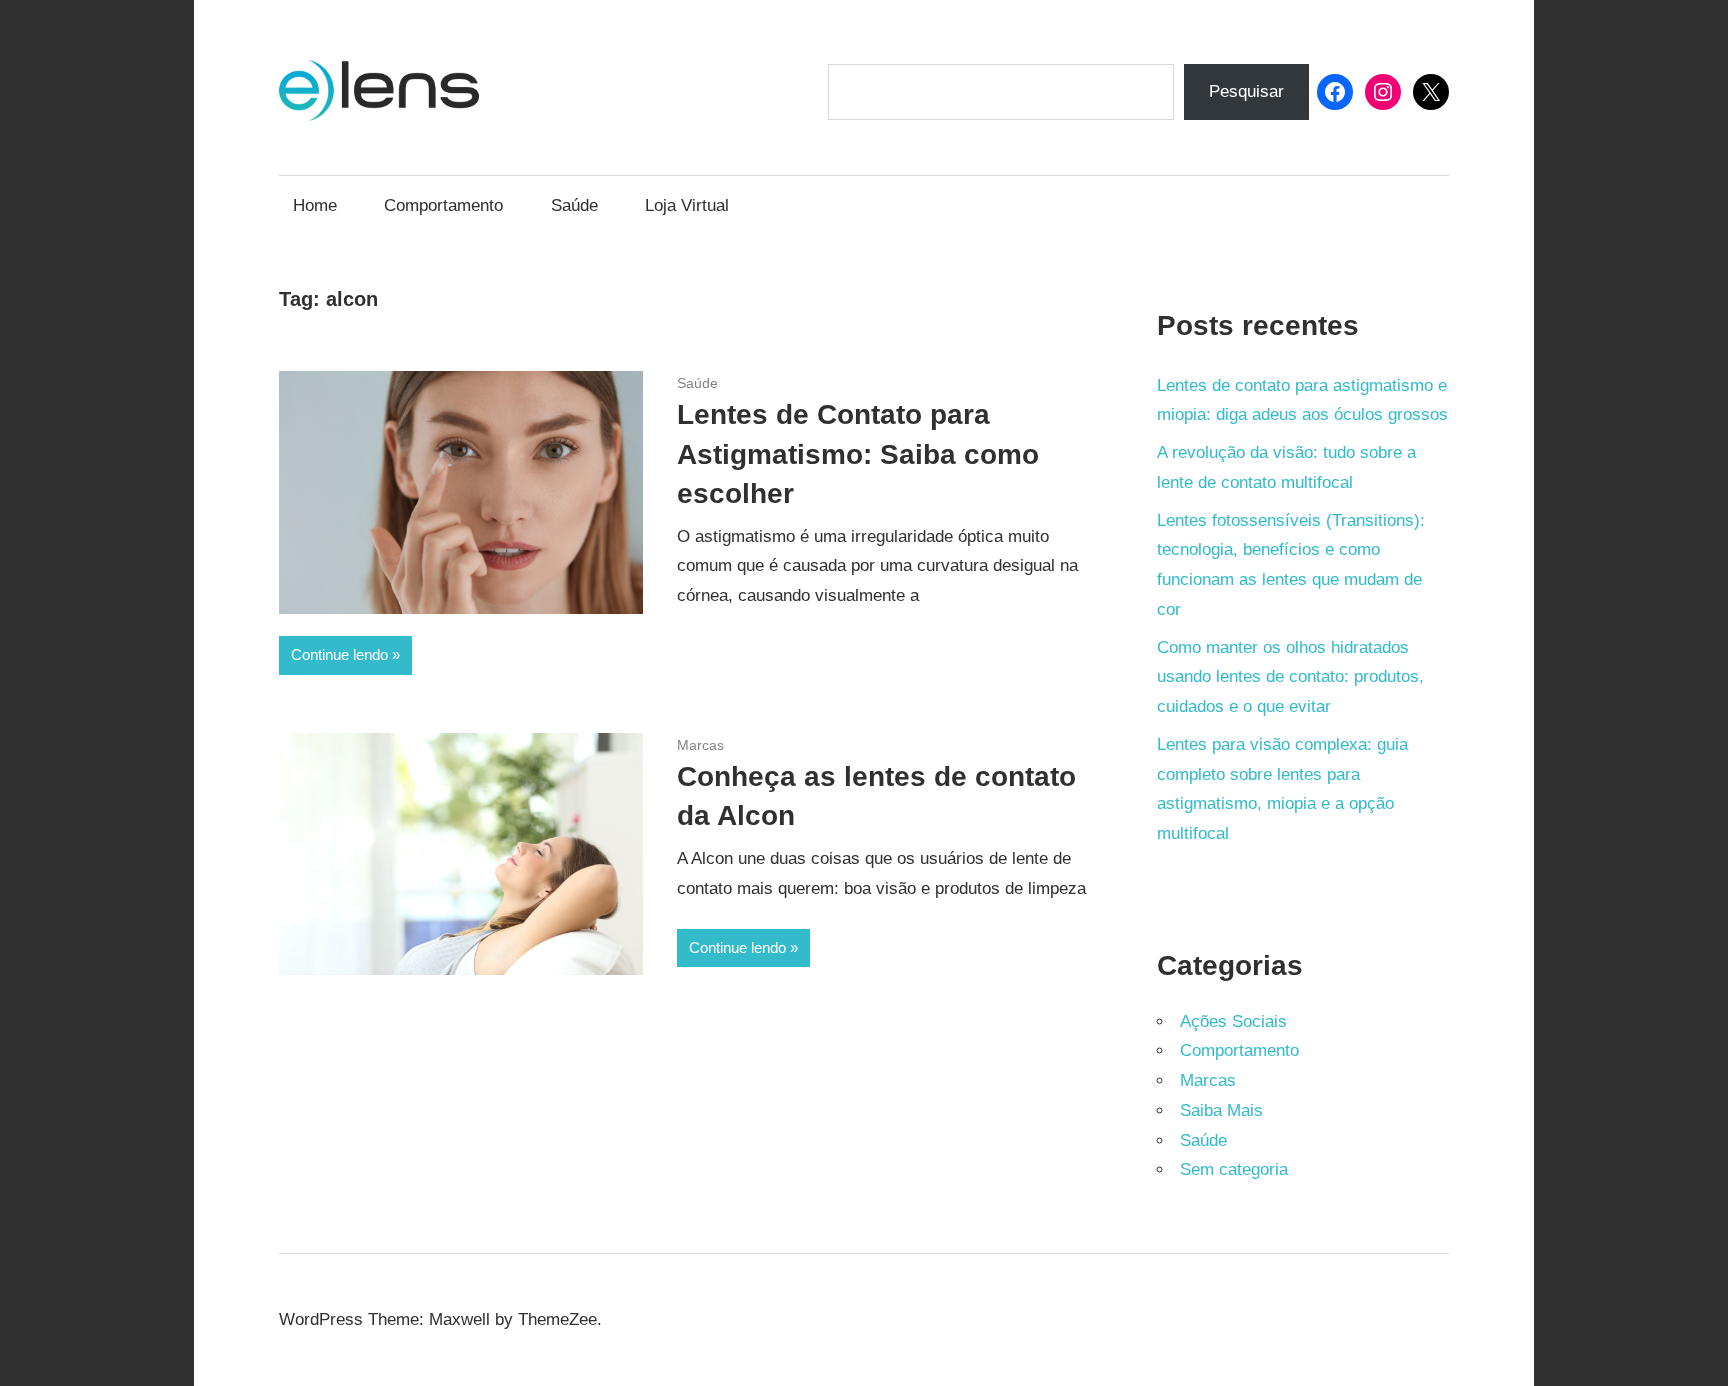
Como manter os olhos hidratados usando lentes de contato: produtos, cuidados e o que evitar (1290, 677)
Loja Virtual (687, 205)
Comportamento (443, 205)
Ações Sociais (1233, 1021)
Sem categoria (1234, 1169)
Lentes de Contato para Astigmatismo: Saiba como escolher (858, 453)
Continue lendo (339, 654)
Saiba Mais (1221, 1110)
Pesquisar (1246, 91)
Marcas (700, 745)
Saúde (574, 205)
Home (315, 205)
